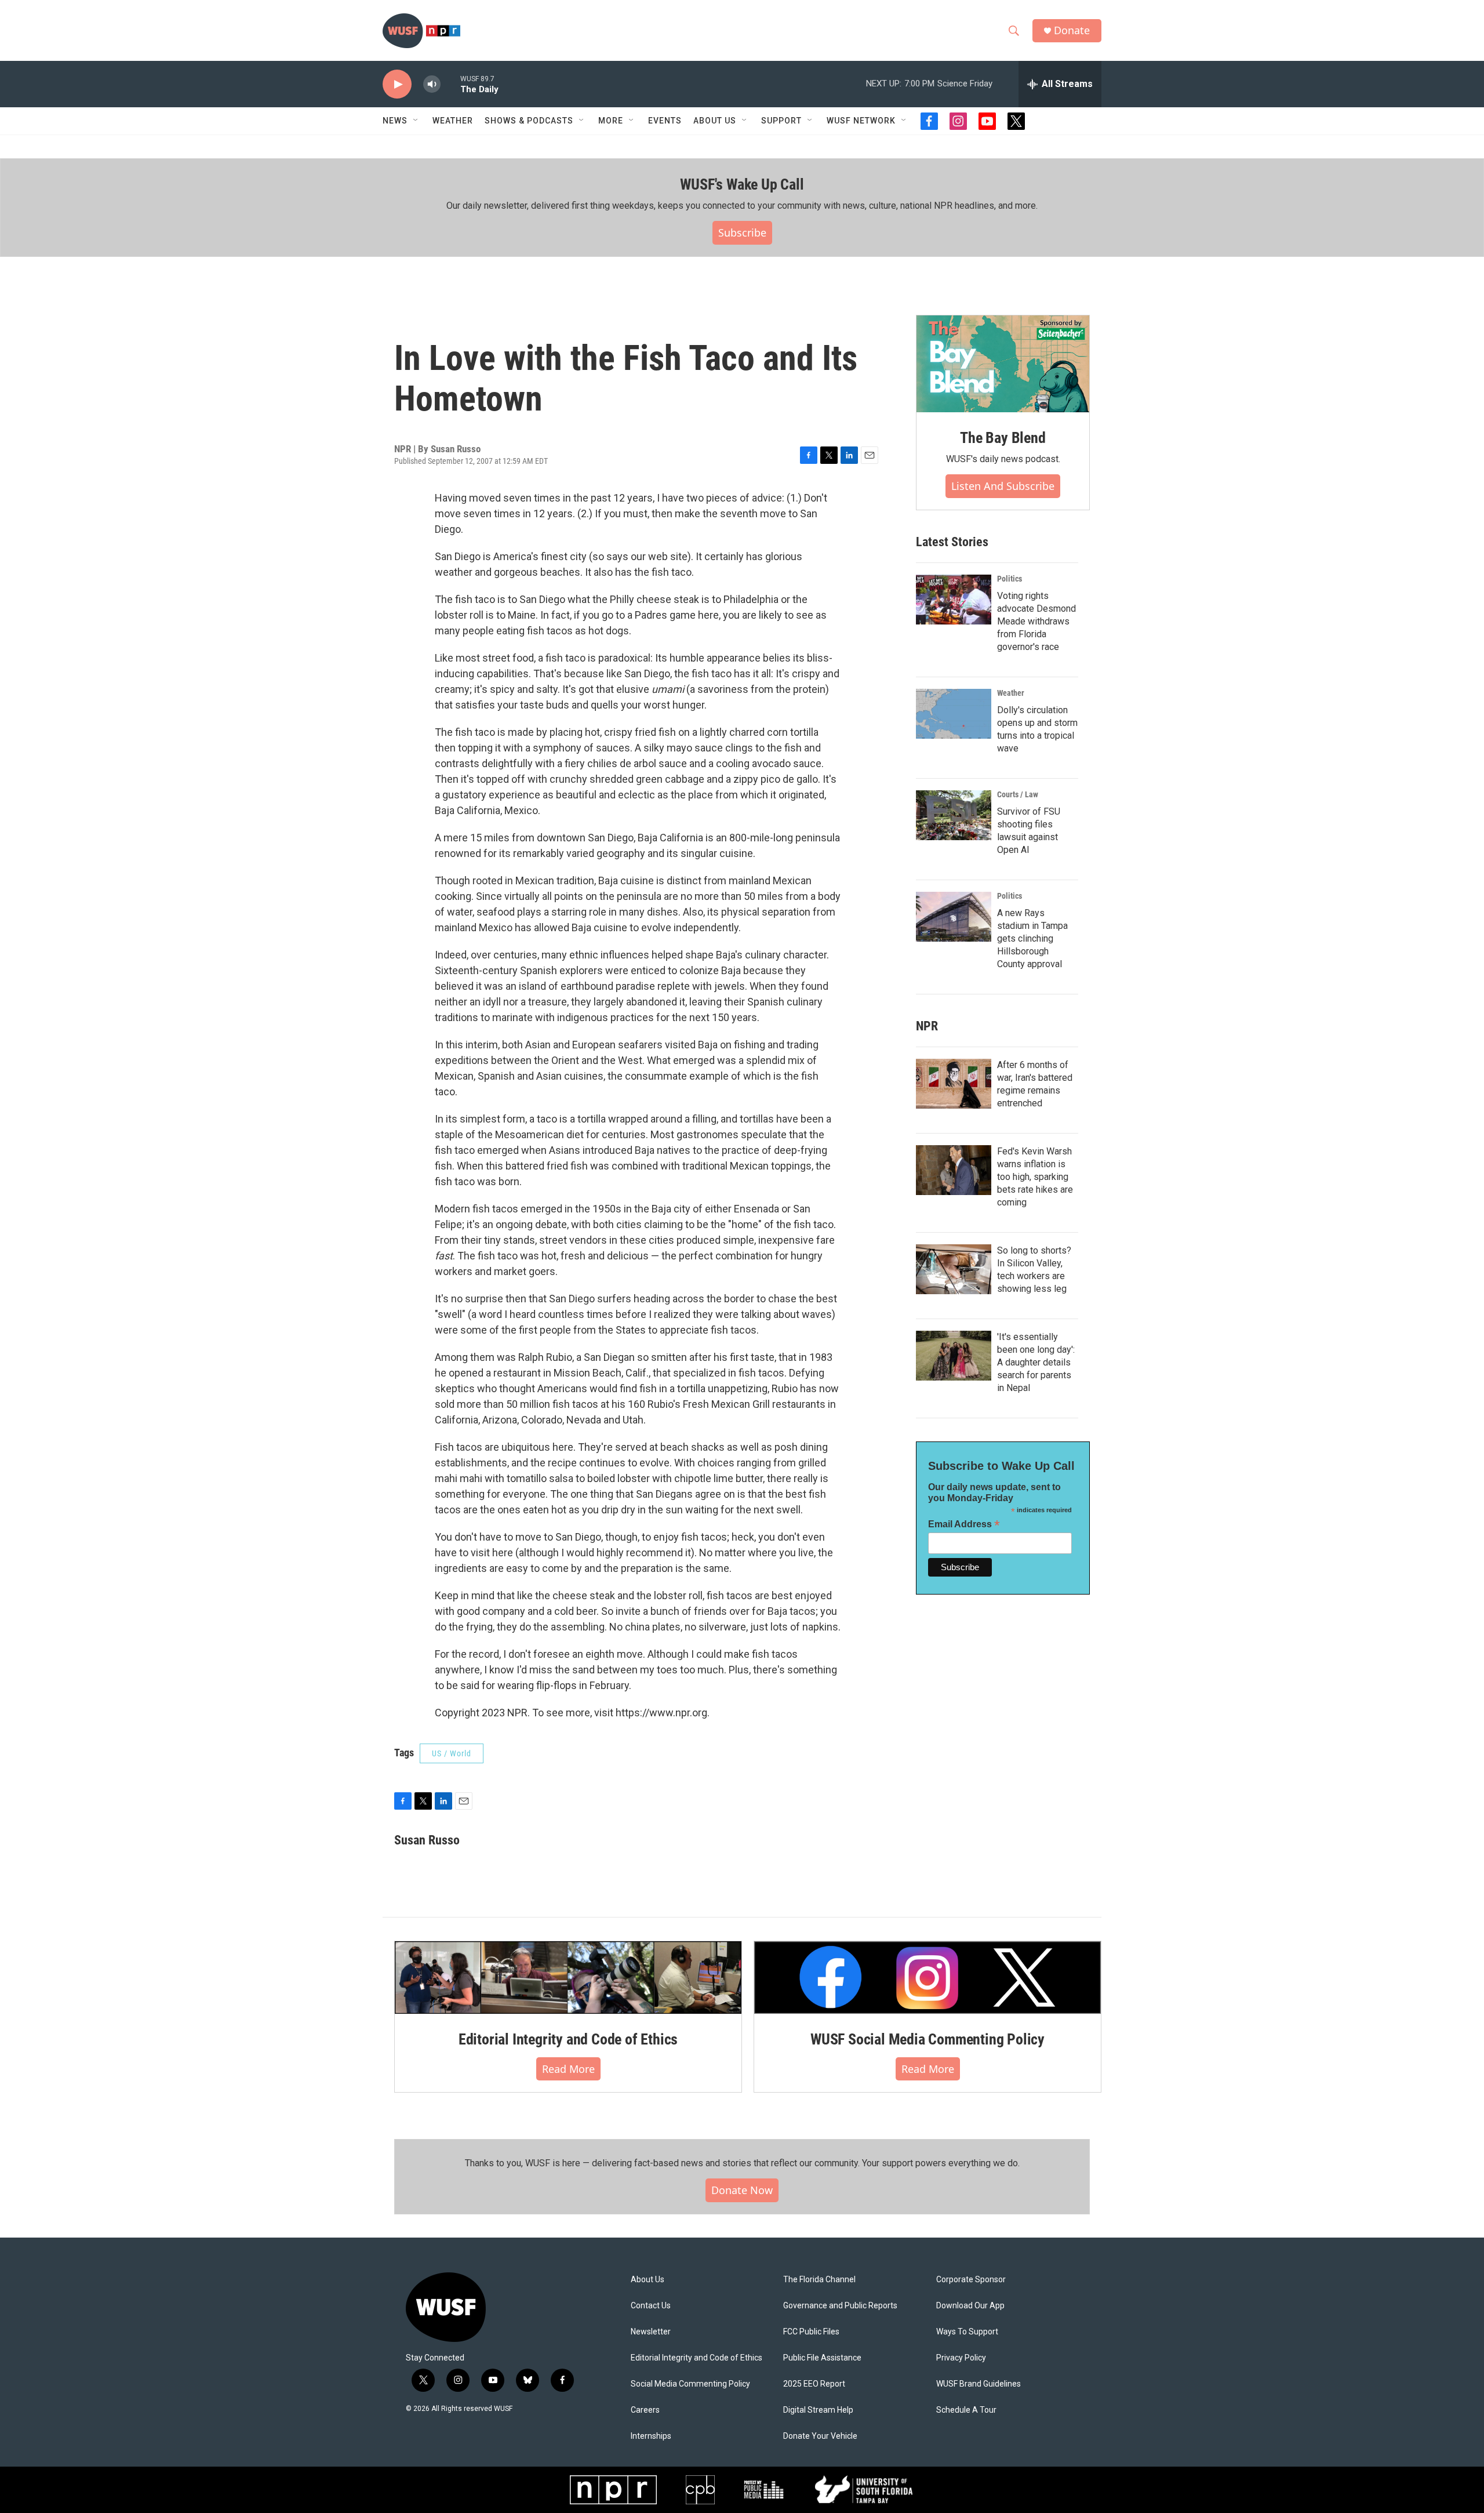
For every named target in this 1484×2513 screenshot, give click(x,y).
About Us (648, 2280)
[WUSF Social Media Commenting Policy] (927, 1977)
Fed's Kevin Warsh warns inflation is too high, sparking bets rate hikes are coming (1035, 1177)
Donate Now (742, 2190)
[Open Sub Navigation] (416, 121)
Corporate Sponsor (971, 2280)
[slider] (450, 84)
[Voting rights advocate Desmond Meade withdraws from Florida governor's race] (954, 600)
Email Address (964, 1524)
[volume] (432, 84)
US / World (452, 1753)
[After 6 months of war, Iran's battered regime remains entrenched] (954, 1084)
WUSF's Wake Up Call (742, 184)
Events (665, 121)
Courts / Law (1018, 794)
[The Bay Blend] (1003, 364)
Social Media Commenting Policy (690, 2384)
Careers (645, 2410)
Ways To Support (967, 2332)
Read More (568, 2069)
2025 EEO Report (814, 2384)
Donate (1072, 30)
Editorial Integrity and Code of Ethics (568, 2039)
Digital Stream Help (818, 2410)
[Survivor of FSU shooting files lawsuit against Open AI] (954, 815)
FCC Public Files (811, 2332)
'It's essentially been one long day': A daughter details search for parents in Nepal (1036, 1362)
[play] (397, 84)
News (395, 121)
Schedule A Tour (966, 2410)
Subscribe (742, 233)
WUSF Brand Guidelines (979, 2384)
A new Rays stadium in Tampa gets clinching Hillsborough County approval (1032, 938)
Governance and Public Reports (840, 2306)
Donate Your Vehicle (820, 2436)
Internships (651, 2436)
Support (781, 121)
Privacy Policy (961, 2358)
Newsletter (651, 2332)
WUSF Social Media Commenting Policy (927, 2039)
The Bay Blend (1003, 438)
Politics (1010, 579)
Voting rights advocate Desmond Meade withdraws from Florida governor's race (1036, 621)
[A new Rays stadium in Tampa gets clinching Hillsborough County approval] (954, 917)
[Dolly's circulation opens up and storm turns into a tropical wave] (954, 714)
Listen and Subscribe (1003, 486)
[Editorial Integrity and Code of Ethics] (568, 1977)
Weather (453, 121)
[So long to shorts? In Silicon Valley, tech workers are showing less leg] (954, 1269)
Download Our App (970, 2306)
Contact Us (651, 2306)
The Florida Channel (819, 2280)
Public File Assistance (822, 2358)
